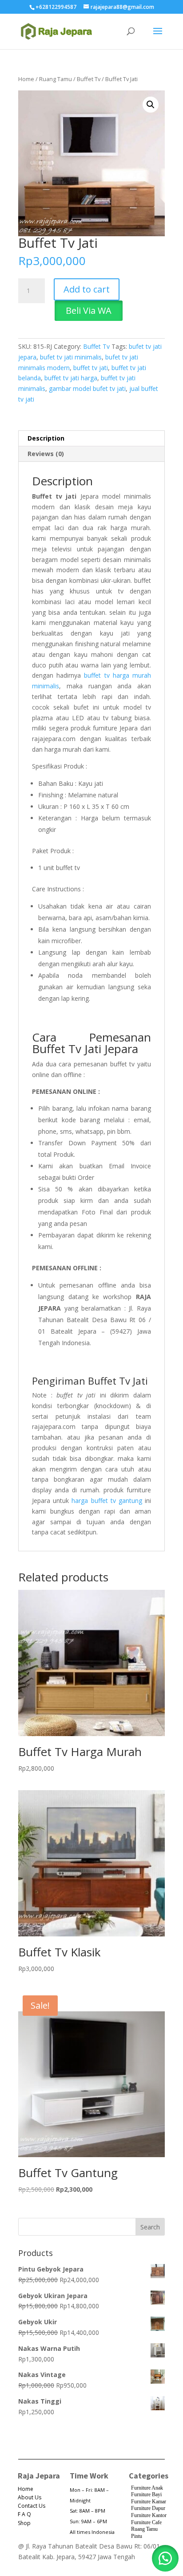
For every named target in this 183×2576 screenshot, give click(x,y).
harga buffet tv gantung (107, 1501)
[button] (151, 105)
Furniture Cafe (146, 2522)
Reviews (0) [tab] (46, 454)
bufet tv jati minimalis (71, 357)
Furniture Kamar (149, 2502)
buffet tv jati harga (71, 378)
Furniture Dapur (148, 2508)
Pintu (137, 2536)
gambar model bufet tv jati (87, 388)
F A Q (24, 2514)
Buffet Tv (89, 79)
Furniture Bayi (146, 2494)
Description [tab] (46, 438)
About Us (30, 2497)
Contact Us (32, 2506)
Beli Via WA (89, 310)
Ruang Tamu (56, 79)
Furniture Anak (147, 2488)
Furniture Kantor (149, 2515)
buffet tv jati (91, 368)
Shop (24, 2523)
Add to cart (87, 289)
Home (26, 79)
